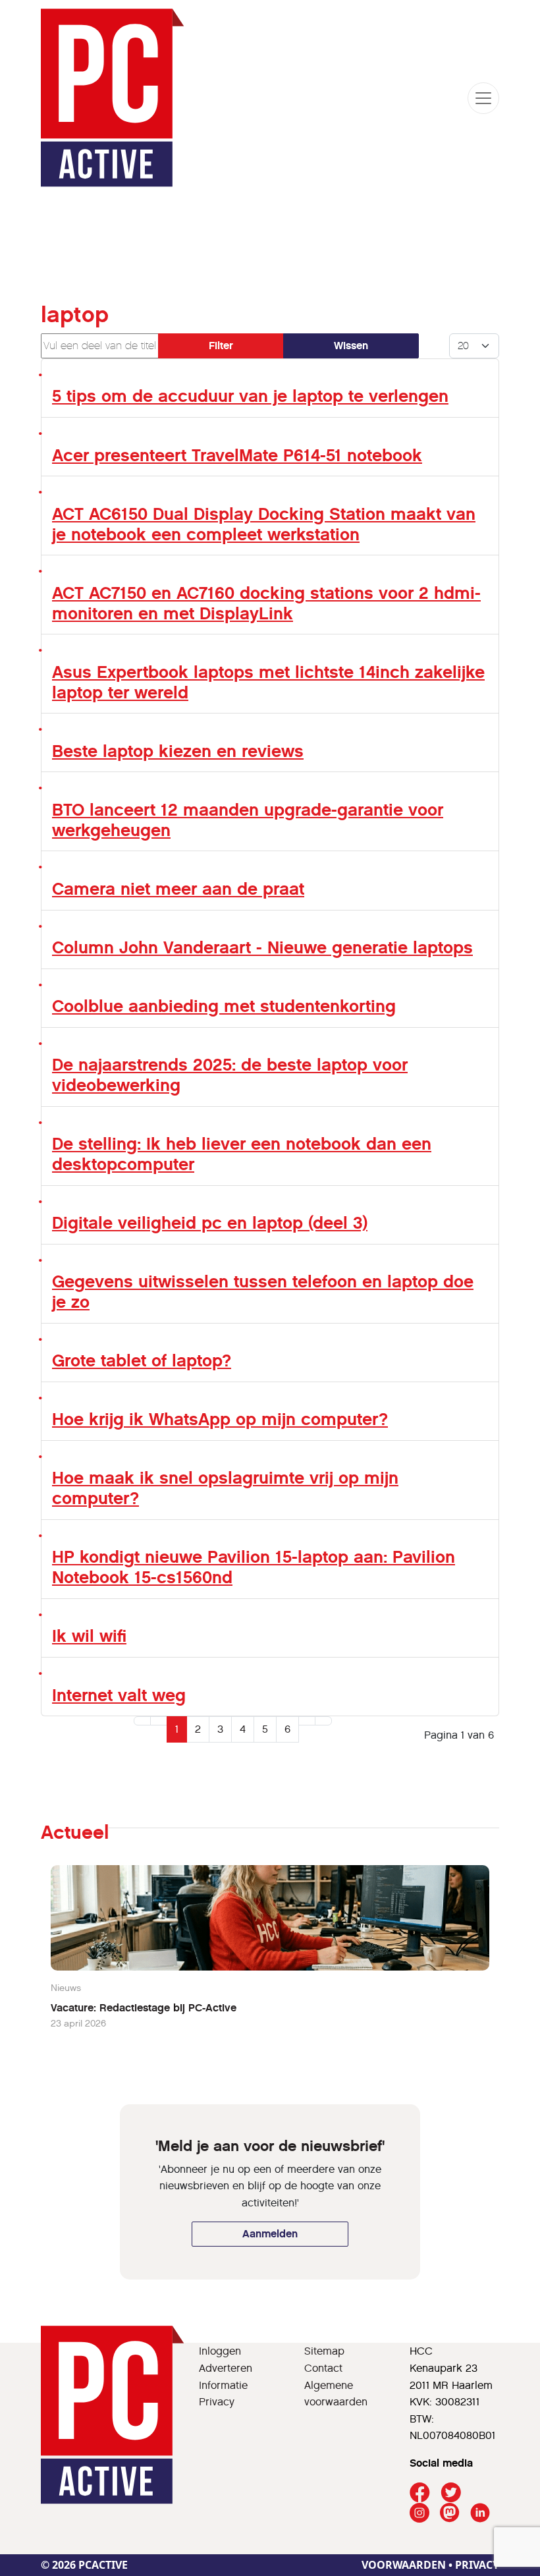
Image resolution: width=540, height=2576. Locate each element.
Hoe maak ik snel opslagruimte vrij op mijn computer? (225, 1488)
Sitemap (324, 2351)
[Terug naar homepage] (113, 98)
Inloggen (220, 2351)
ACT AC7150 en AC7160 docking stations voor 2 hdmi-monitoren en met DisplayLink (266, 603)
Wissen (351, 346)
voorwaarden (404, 2565)
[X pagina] (451, 2493)
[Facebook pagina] (420, 2493)
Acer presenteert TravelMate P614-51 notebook (237, 455)
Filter (221, 346)
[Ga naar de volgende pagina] (307, 1721)
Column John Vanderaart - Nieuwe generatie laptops (262, 947)
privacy (477, 2565)
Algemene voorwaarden (336, 2394)
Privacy (217, 2402)
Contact (323, 2368)
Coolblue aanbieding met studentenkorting (224, 1006)
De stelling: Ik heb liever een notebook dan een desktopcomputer (242, 1154)
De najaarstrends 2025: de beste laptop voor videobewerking (230, 1075)
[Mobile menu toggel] (483, 98)
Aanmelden (270, 2234)
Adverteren (226, 2368)
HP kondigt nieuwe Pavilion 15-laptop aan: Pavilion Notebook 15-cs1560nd (254, 1567)
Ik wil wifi (89, 1636)
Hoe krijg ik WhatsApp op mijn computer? (220, 1419)
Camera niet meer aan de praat (178, 889)
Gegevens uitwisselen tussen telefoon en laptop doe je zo (263, 1292)
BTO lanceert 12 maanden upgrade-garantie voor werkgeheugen (248, 820)
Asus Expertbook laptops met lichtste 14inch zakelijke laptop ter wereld (268, 682)
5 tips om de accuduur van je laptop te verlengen (250, 396)
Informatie (223, 2385)
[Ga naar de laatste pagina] (323, 1721)
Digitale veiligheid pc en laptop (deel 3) (210, 1223)
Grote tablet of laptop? (142, 1360)
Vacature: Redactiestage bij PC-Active (144, 2008)
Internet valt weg (119, 1695)
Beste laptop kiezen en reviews (178, 751)
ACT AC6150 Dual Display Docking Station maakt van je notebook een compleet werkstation (264, 524)
